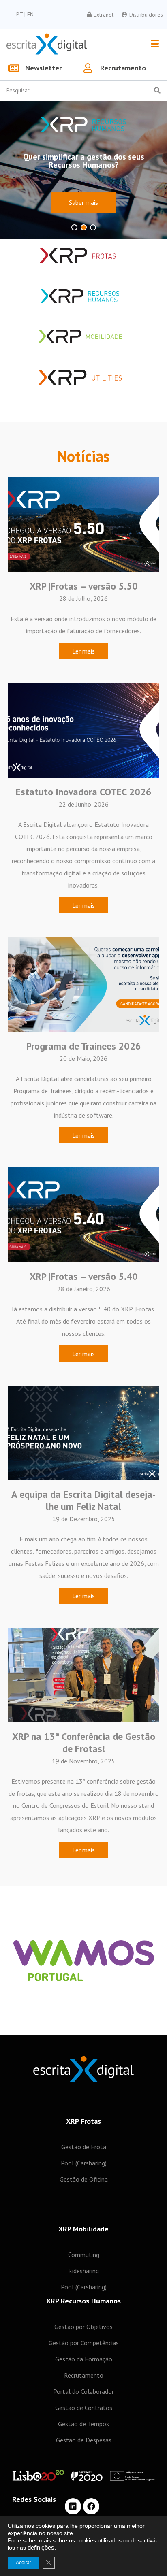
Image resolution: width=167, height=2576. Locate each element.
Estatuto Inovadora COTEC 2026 (84, 792)
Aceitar (24, 2563)
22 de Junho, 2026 (84, 804)
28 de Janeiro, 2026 (84, 1289)
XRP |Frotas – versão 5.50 (84, 586)
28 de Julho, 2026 (83, 598)
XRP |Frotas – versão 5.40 (84, 1276)
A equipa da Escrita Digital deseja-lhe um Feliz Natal (83, 1500)
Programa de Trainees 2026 (84, 1046)
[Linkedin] (73, 2506)
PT (20, 14)
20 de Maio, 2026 (83, 1058)
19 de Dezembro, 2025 (84, 1519)
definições (41, 2548)
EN (30, 14)
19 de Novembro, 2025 (83, 1761)
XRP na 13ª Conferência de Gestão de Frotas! (84, 1743)
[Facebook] (91, 2506)
